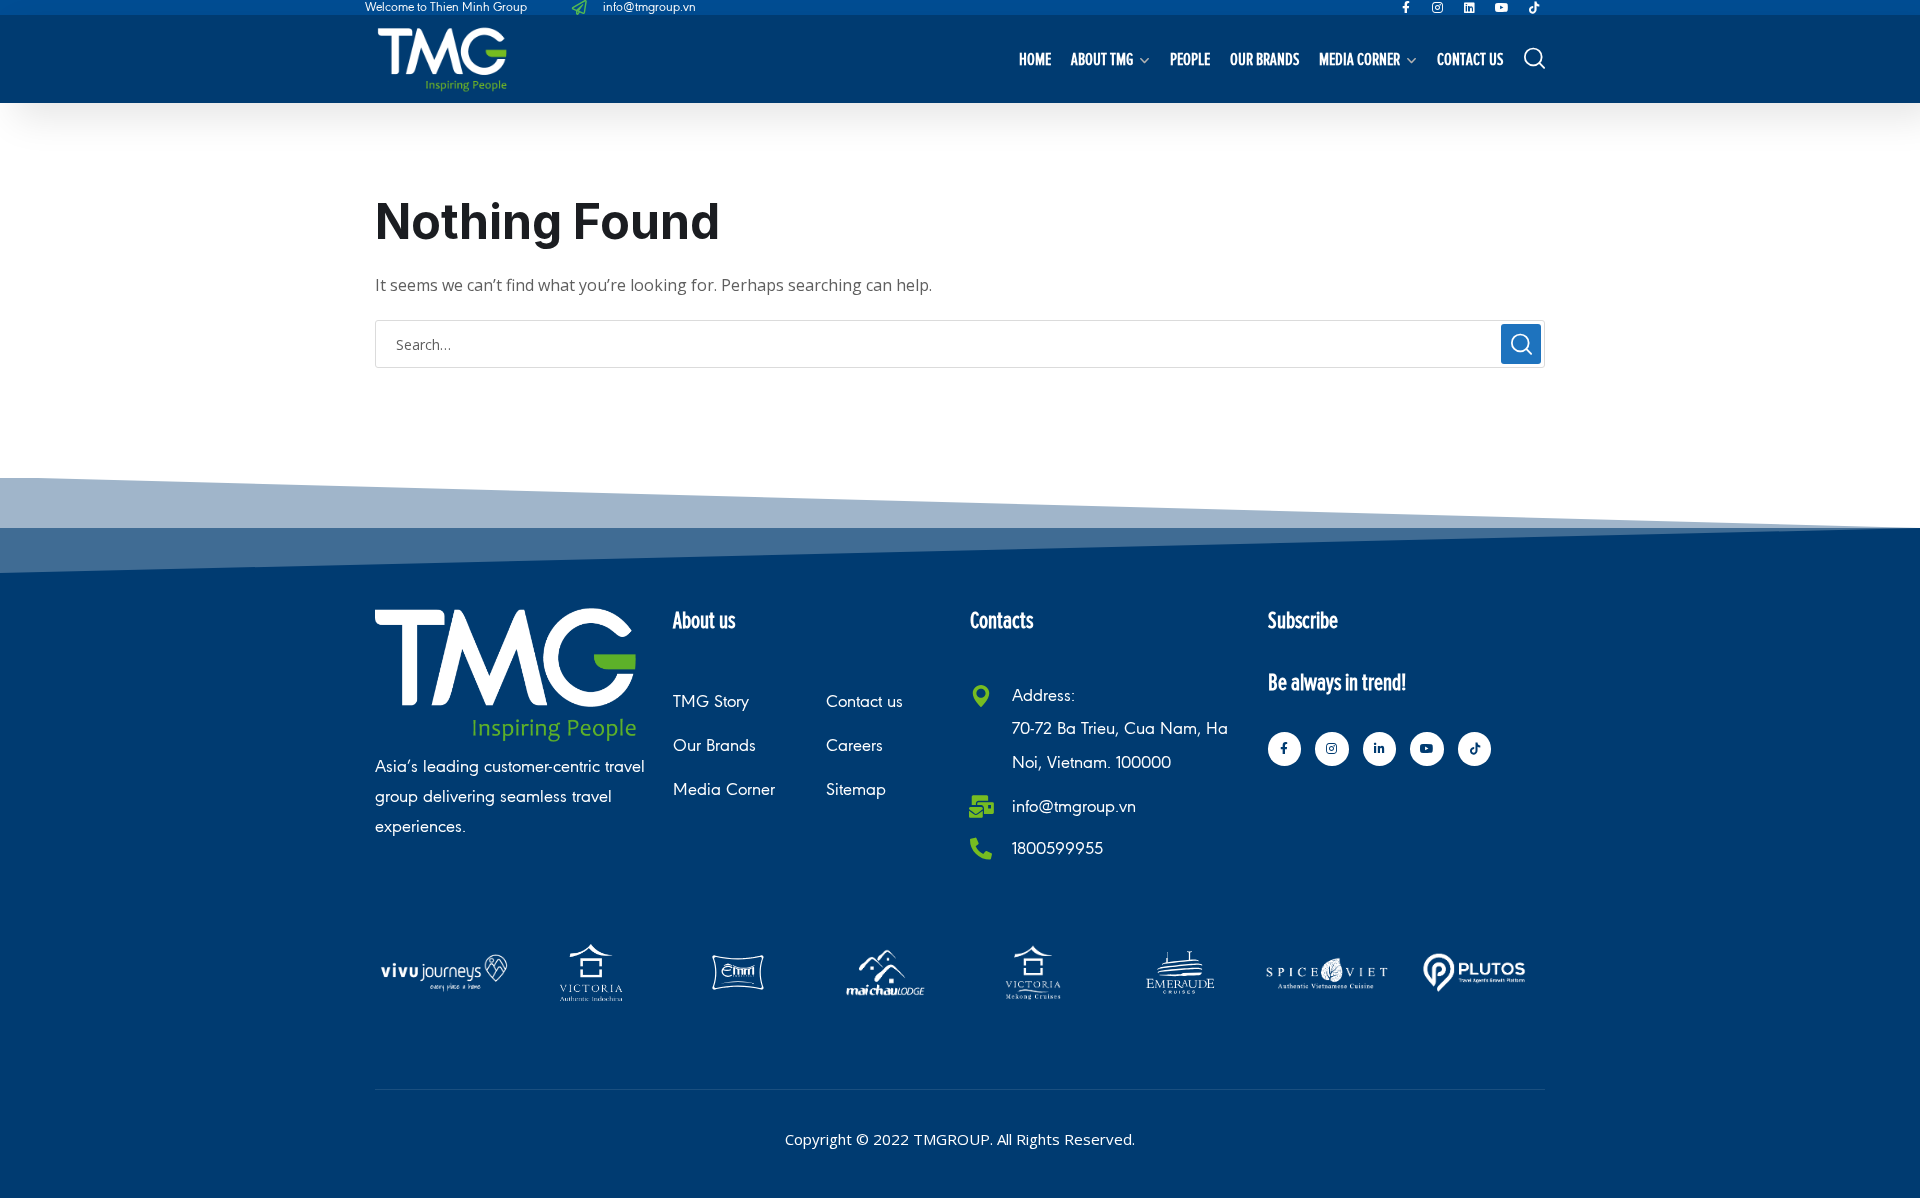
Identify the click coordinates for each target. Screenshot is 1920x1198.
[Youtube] (1502, 8)
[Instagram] (1438, 8)
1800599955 (1057, 848)
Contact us (1470, 58)
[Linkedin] (1470, 8)
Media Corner (1359, 58)
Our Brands (1264, 58)
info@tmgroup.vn (1074, 806)
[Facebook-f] (1406, 8)
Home (1035, 58)
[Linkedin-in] (1380, 749)
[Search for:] (960, 344)
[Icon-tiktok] (1534, 8)
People (1190, 58)
